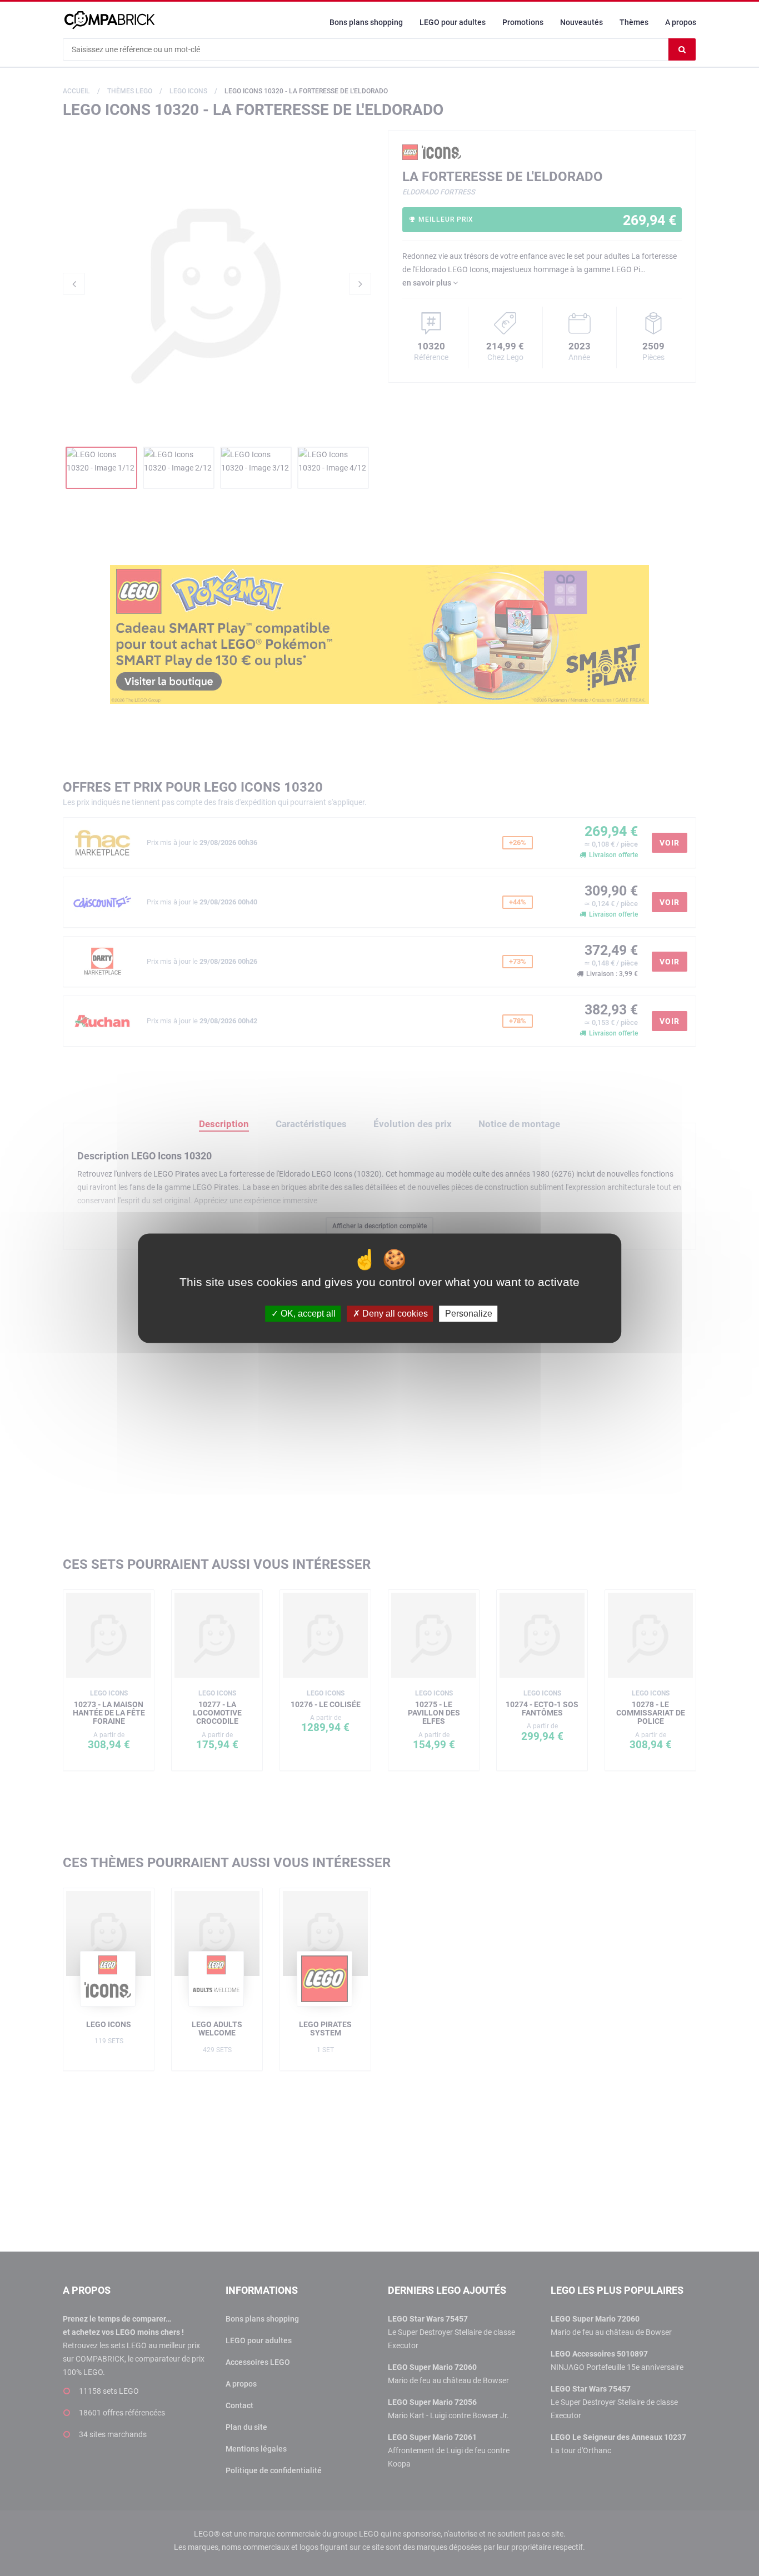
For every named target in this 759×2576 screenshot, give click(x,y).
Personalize (469, 1314)
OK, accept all (307, 1314)
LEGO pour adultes (453, 22)
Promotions (523, 22)
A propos (681, 22)
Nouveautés (581, 22)
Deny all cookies (394, 1314)
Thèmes (634, 22)
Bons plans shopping (366, 22)
